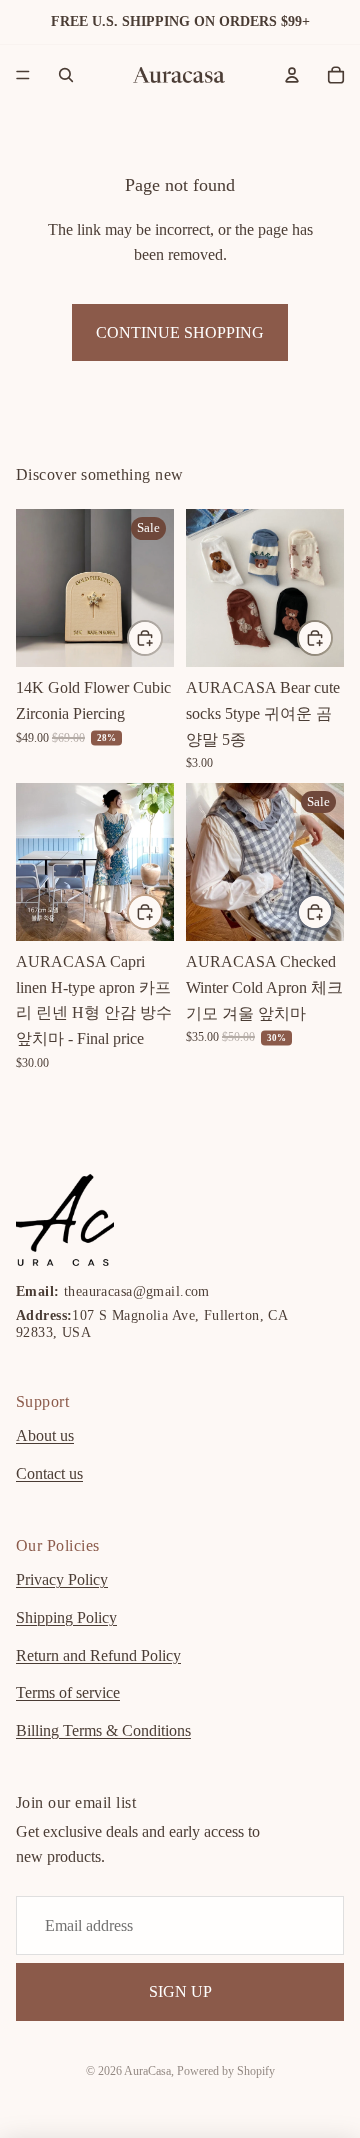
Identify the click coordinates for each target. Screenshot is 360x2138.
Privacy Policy (62, 1579)
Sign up (180, 1991)
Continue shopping (180, 332)
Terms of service (68, 1692)
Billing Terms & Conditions (103, 1729)
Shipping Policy (66, 1617)
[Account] (292, 75)
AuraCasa (147, 2071)
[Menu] (23, 75)
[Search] (66, 75)
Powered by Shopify (226, 2071)
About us (45, 1435)
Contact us (49, 1472)
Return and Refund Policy (98, 1654)
